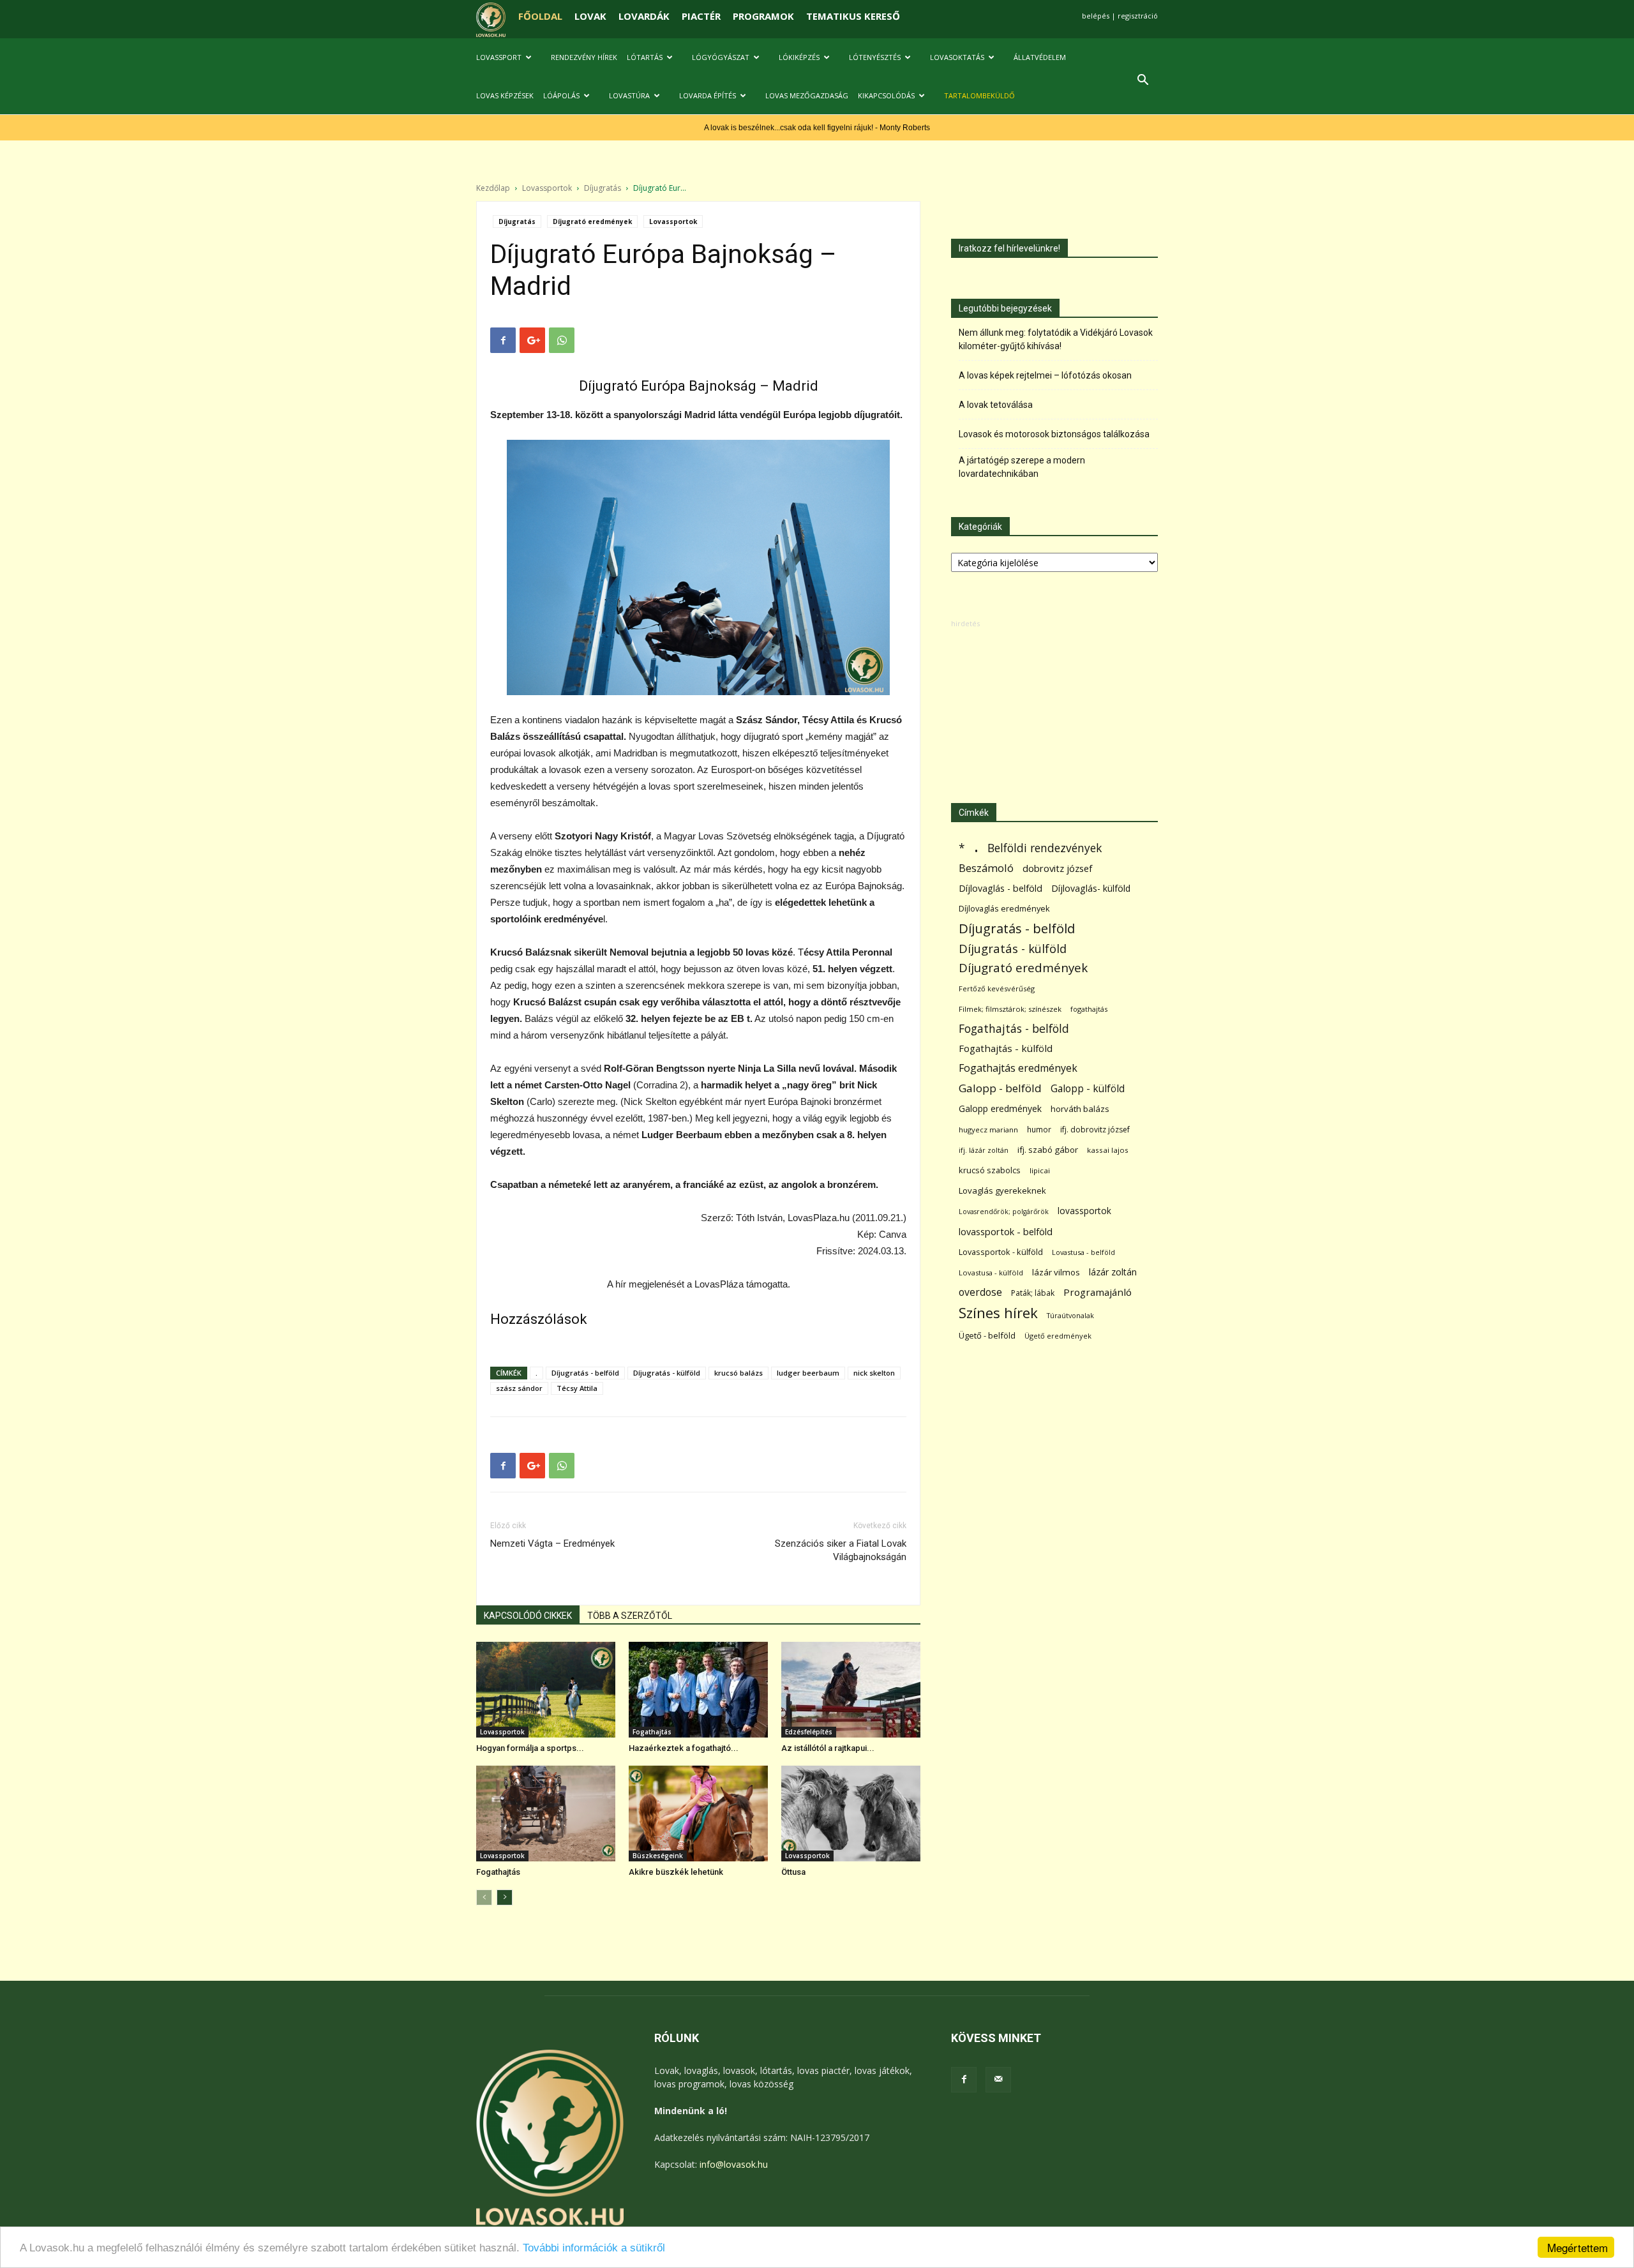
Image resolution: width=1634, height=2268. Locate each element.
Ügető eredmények (1058, 1336)
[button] (1143, 81)
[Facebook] (964, 2080)
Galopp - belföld (1000, 1088)
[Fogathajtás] (546, 1814)
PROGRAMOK (763, 16)
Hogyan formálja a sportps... (530, 1748)
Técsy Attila (577, 1388)
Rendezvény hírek (584, 57)
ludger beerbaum (808, 1373)
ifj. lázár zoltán (984, 1150)
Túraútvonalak (1070, 1315)
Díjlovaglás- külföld (1091, 888)
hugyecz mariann (988, 1130)
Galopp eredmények (1000, 1108)
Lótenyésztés (875, 57)
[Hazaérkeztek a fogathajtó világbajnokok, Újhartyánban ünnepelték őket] (698, 1690)
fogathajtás (1089, 1009)
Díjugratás (603, 188)
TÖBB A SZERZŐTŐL (630, 1616)
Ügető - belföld (987, 1335)
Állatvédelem (1040, 57)
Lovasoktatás (957, 57)
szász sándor (519, 1388)
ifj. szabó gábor (1048, 1150)
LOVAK (590, 16)
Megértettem (1578, 2247)
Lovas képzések (505, 95)
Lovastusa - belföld (1083, 1252)
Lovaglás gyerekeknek (1002, 1190)
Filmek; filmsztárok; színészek (1010, 1009)
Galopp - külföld (1088, 1089)
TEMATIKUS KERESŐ (853, 16)
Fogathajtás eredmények (1018, 1068)
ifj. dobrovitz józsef (1095, 1130)
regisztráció (1138, 16)
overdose (980, 1292)
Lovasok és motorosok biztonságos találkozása (1054, 434)
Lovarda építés (708, 95)
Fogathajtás (652, 1732)
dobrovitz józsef (1057, 868)
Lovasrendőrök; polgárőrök (1004, 1212)
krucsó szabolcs (990, 1170)
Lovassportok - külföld (1001, 1252)
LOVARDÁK (644, 16)
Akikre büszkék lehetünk (676, 1872)
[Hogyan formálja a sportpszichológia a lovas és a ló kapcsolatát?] (546, 1690)
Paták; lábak (1033, 1293)
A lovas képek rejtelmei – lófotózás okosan (1045, 375)
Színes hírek (998, 1313)
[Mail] (998, 2080)
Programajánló (1098, 1292)
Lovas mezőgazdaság (807, 95)
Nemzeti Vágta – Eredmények (552, 1543)
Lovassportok (547, 188)
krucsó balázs (738, 1373)
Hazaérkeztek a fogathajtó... (684, 1748)
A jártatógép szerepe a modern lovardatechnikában (1022, 467)
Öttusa (793, 1872)
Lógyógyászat (721, 57)
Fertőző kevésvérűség (997, 988)
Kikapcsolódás (886, 95)
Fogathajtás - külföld (1006, 1048)
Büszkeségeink (658, 1856)
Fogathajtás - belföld (1014, 1029)
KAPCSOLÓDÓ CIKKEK (528, 1616)
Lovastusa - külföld (991, 1273)
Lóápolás (561, 95)
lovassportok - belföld (1006, 1232)
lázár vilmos (1056, 1272)
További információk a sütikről (594, 2248)
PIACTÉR (701, 16)
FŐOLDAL (540, 16)
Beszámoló (986, 868)
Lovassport (499, 57)
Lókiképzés (799, 57)
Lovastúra (629, 95)
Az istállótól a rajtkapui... (828, 1748)
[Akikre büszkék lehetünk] (698, 1814)
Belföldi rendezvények (1045, 848)
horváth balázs (1080, 1109)
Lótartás (645, 57)
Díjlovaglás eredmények (1004, 908)
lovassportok (1084, 1211)
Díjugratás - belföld (585, 1373)
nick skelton (874, 1373)
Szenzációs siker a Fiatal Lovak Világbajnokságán (841, 1550)
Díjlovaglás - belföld (1001, 888)
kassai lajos (1108, 1150)
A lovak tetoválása (996, 405)
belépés (1096, 16)
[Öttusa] (851, 1814)
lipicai (1040, 1170)
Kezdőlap (493, 188)
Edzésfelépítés (809, 1732)
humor (1039, 1130)
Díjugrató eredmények (592, 222)
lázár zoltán (1113, 1272)
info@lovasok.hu (734, 2164)
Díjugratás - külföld (667, 1373)
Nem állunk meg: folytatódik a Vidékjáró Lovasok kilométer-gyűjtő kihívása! (1056, 339)
